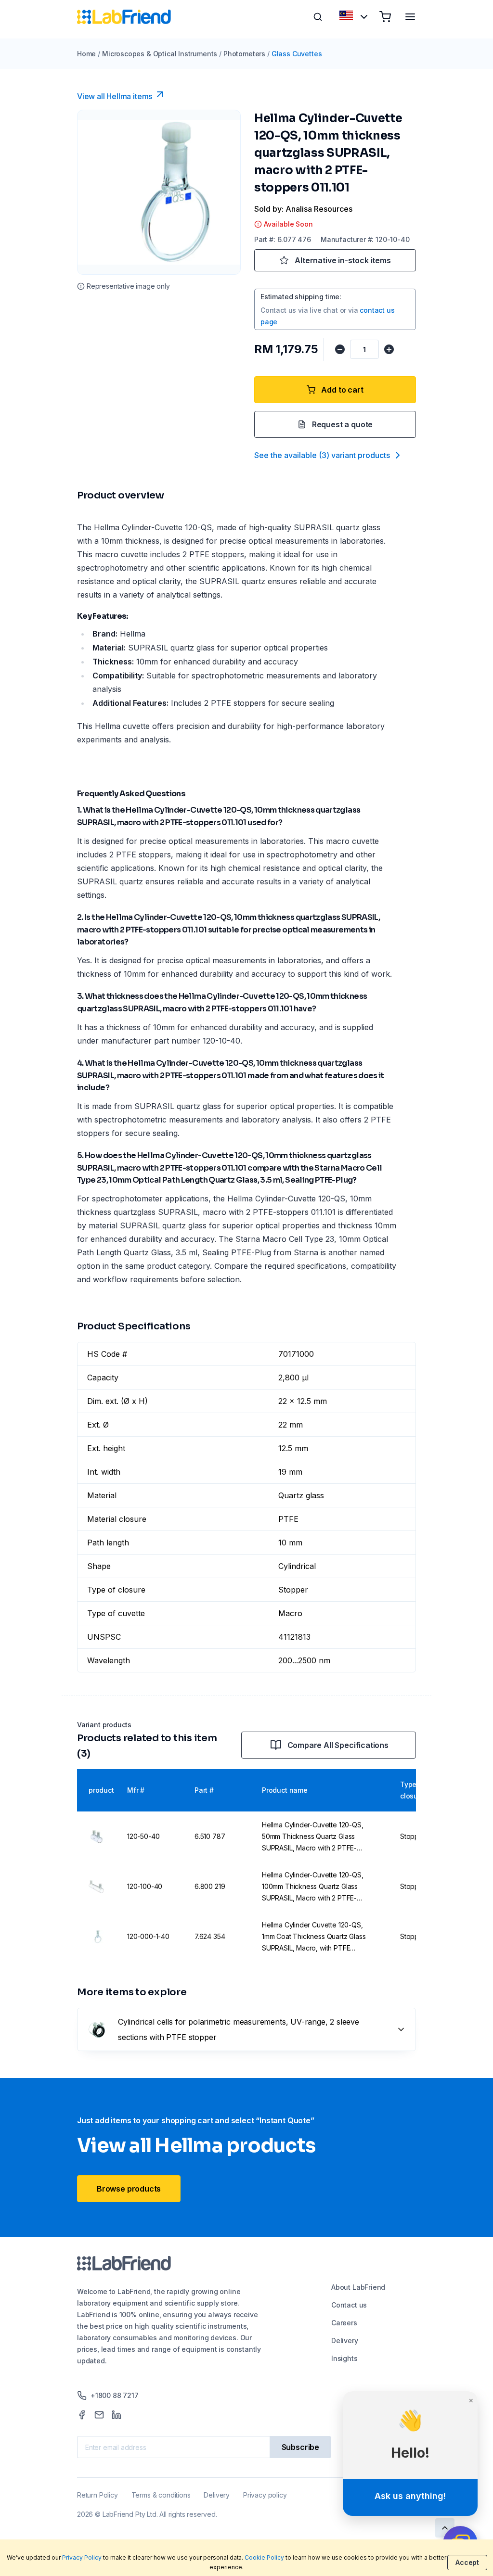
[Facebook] (82, 2415)
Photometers (244, 54)
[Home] (124, 17)
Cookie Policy (264, 2557)
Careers (344, 2323)
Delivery (345, 2340)
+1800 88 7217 (115, 2395)
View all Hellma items (115, 96)
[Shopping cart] (385, 17)
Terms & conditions (161, 2495)
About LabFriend (358, 2287)
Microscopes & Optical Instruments (160, 54)
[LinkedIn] (117, 2415)
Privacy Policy (82, 2557)
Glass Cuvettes (297, 54)
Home (86, 54)
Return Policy (97, 2495)
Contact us (349, 2305)
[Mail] (99, 2415)
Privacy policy (265, 2495)
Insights (344, 2358)
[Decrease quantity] (340, 349)
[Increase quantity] (389, 349)
